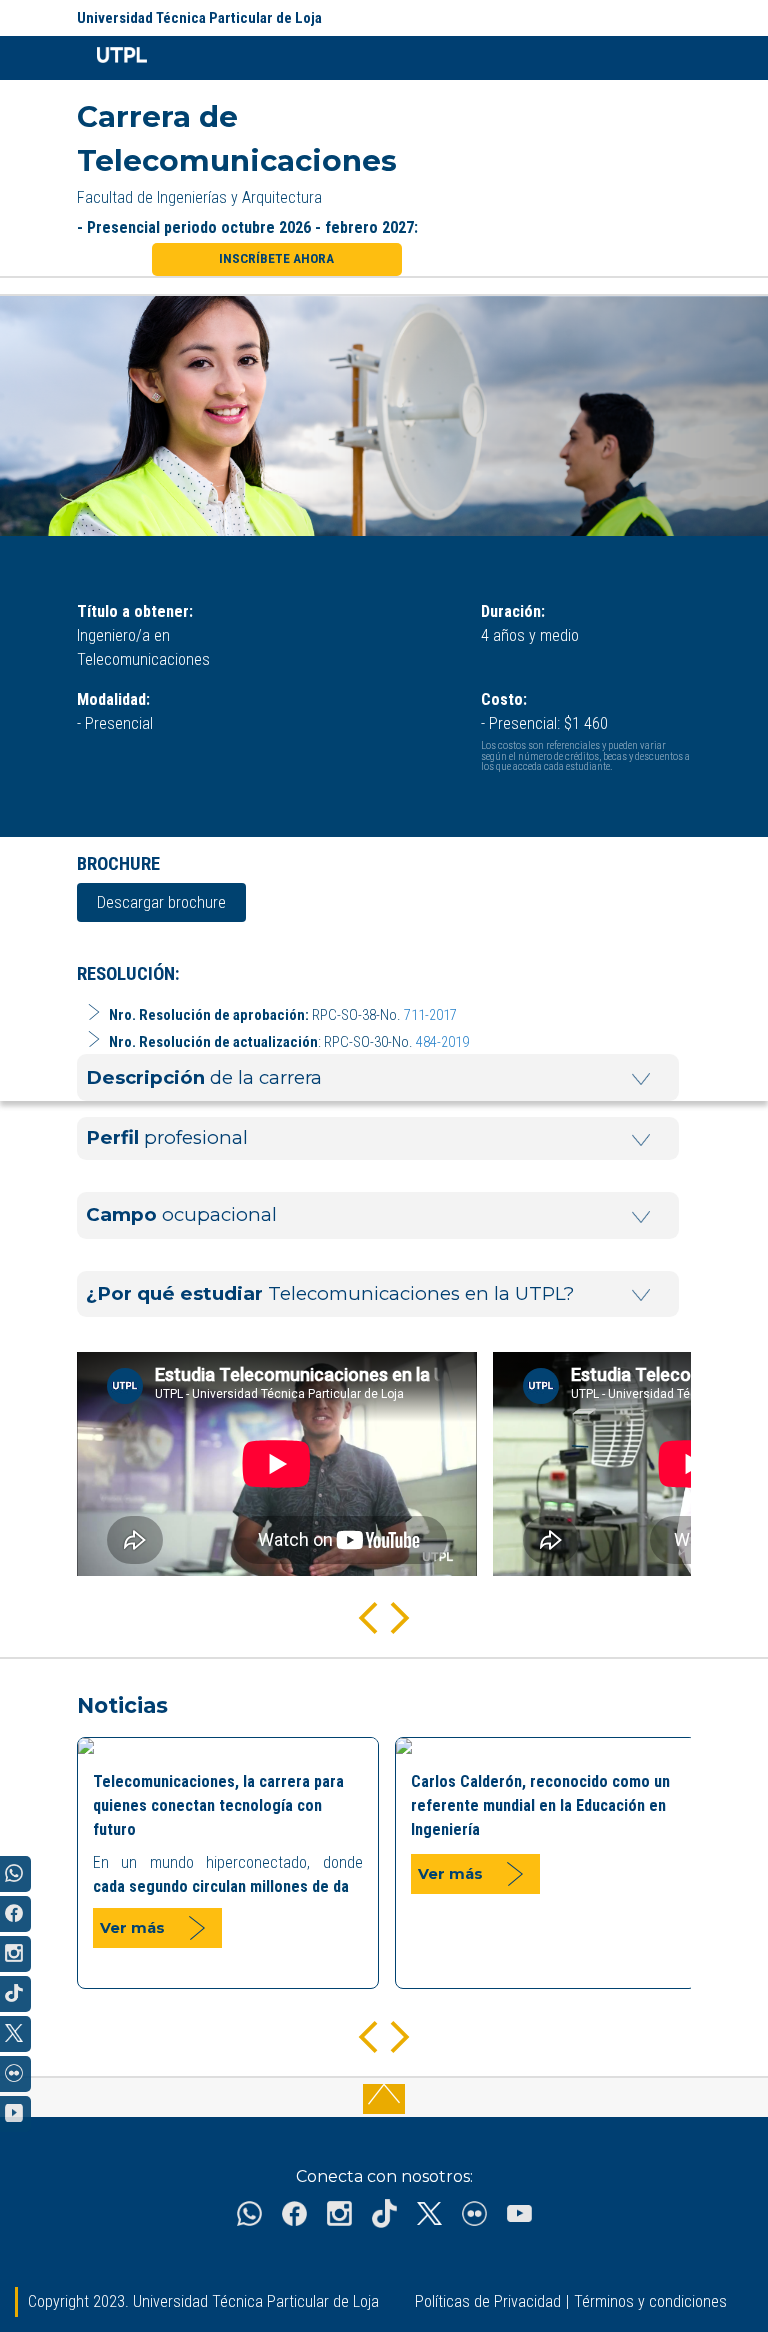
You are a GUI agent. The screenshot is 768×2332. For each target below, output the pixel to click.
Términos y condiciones (650, 2301)
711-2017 (430, 1015)
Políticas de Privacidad (488, 2301)
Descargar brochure (161, 902)
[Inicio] (112, 57)
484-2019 (442, 1042)
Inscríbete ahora (276, 258)
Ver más (132, 1928)
